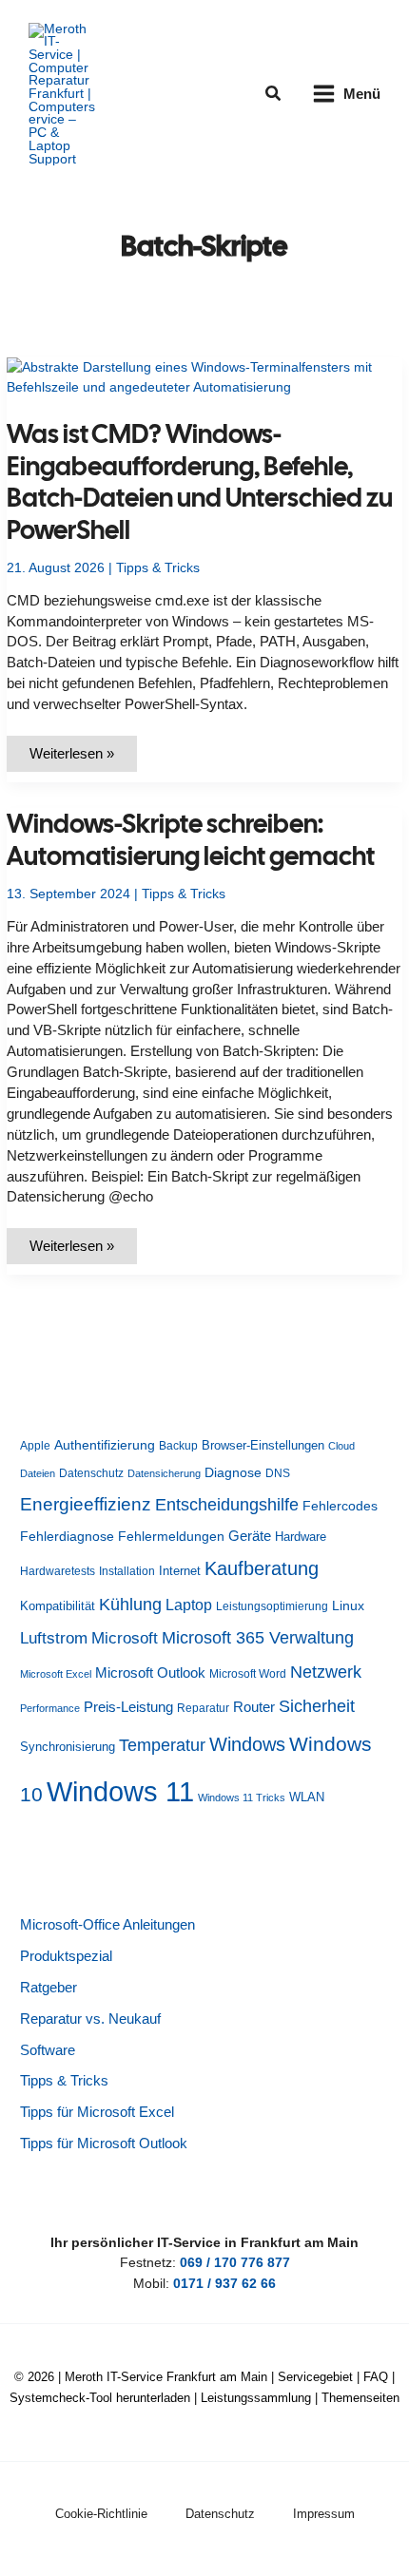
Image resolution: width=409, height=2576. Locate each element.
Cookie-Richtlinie (101, 2514)
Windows (247, 1744)
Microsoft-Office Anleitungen (107, 1925)
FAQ (376, 2377)
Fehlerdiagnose (67, 1536)
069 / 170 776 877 (235, 2263)
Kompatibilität (58, 1606)
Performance (50, 1708)
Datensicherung (164, 1473)
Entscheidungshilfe (227, 1505)
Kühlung (130, 1605)
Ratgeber (49, 1988)
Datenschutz (91, 1473)
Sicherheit (317, 1706)
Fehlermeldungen (171, 1537)
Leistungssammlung (256, 2398)
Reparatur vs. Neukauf (90, 2019)
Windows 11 (120, 1791)
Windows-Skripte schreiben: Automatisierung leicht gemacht (191, 840)
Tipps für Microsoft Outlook (104, 2143)
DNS (278, 1473)
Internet (180, 1571)
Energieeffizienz (86, 1504)
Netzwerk (326, 1672)
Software (48, 2050)
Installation (127, 1571)
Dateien (38, 1473)
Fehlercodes (340, 1506)
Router (254, 1707)
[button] (274, 94)
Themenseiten (360, 2398)
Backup (178, 1446)
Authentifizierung (105, 1445)
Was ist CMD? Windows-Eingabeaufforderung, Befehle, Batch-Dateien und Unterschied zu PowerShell (200, 482)
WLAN (307, 1797)
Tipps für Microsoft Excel (97, 2112)
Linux (348, 1606)
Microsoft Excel (56, 1674)
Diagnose (233, 1472)
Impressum (324, 2514)
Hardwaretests (58, 1571)
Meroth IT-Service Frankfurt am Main (166, 2377)
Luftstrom (54, 1638)
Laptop (189, 1605)
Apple (35, 1446)
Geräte (250, 1536)
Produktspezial (66, 1956)
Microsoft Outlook (150, 1672)
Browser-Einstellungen (263, 1445)
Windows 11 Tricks (242, 1797)
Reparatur (203, 1708)
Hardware (301, 1537)
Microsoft (125, 1638)
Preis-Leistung (128, 1707)
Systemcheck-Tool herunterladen (100, 2398)
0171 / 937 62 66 (224, 2284)
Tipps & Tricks (158, 568)
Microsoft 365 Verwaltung (258, 1638)
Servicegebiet (315, 2377)
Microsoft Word (248, 1674)
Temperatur (162, 1745)
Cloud (341, 1446)
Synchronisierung (68, 1747)
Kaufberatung (262, 1568)
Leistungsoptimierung (272, 1606)
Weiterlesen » (83, 759)
